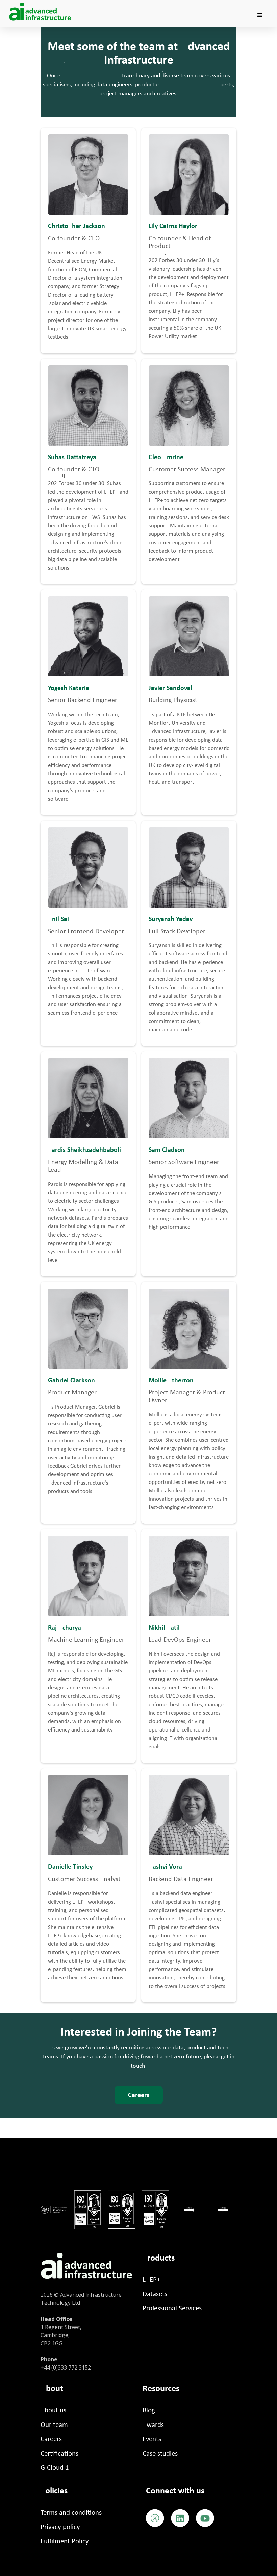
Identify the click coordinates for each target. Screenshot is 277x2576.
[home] (41, 12)
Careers (139, 2095)
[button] (260, 15)
